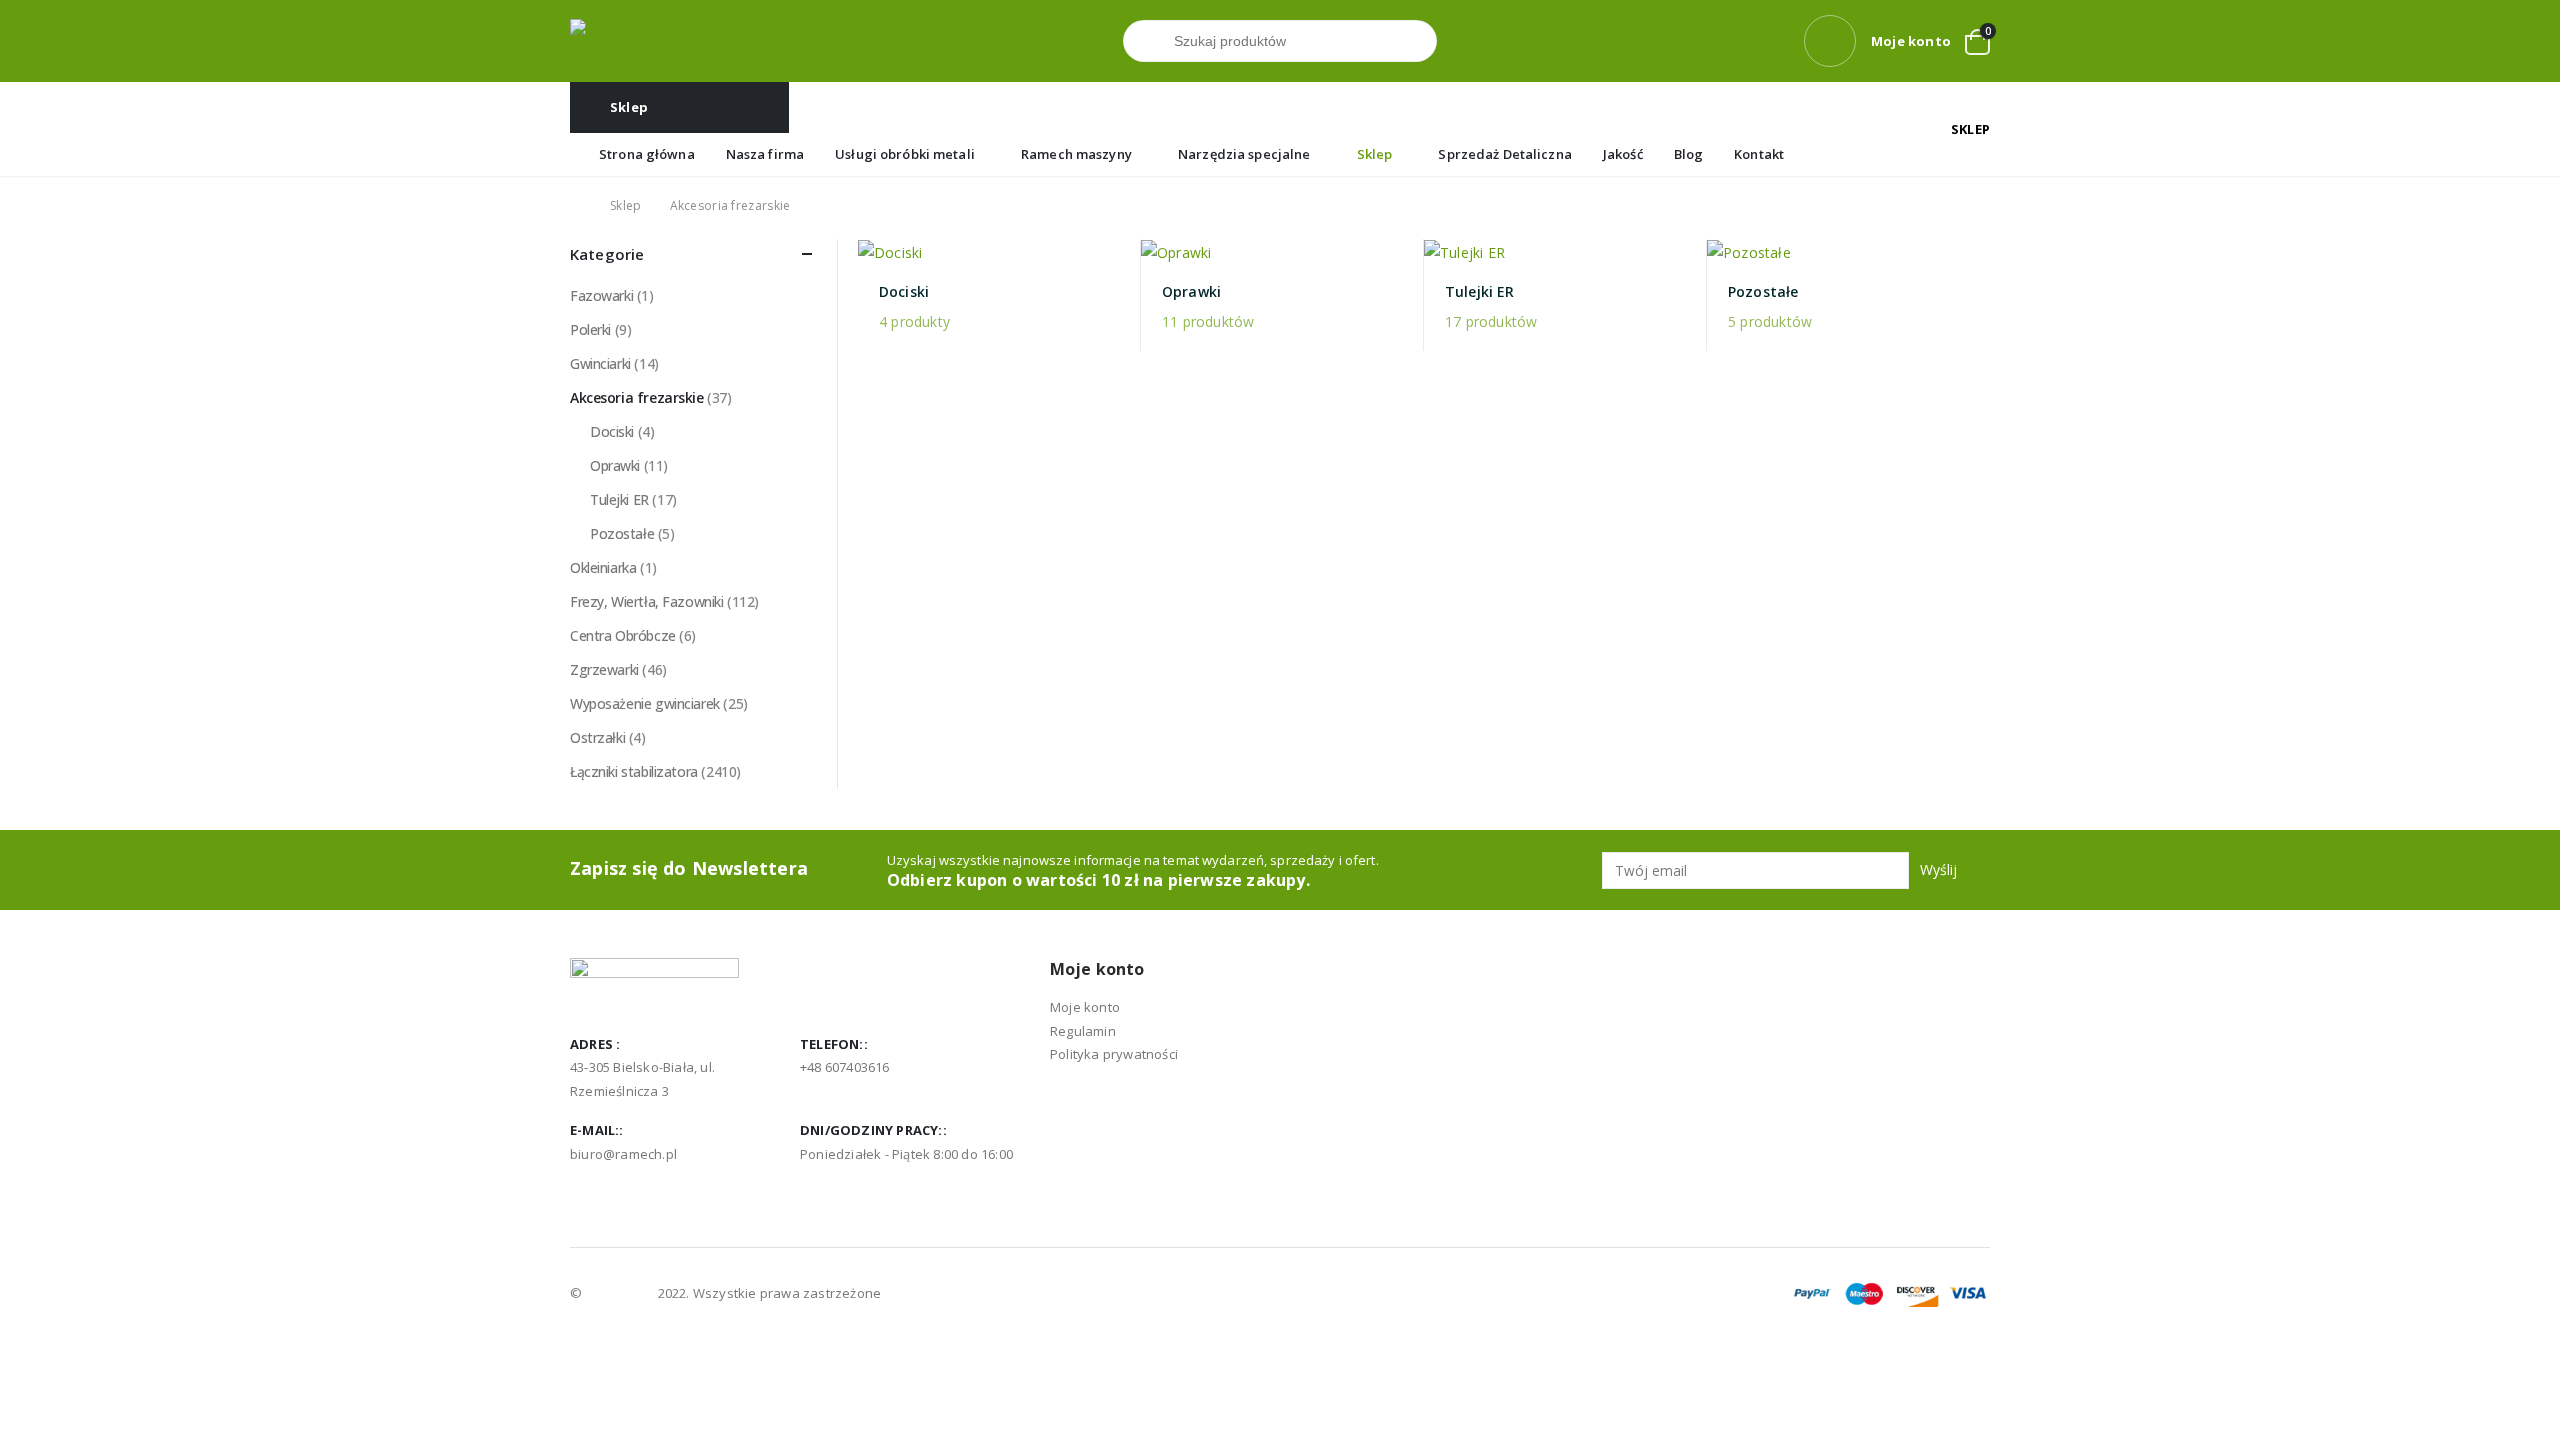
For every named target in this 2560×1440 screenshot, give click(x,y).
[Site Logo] (654, 41)
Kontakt (1759, 154)
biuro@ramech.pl (623, 1154)
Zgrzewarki (604, 669)
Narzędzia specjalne (1244, 154)
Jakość (1623, 154)
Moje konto (1085, 1007)
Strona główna (647, 154)
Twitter (624, 1199)
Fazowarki (601, 295)
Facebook (587, 1199)
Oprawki (615, 465)
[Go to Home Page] (576, 206)
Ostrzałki (597, 737)
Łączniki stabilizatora (634, 771)
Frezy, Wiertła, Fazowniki (647, 601)
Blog (1689, 154)
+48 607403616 (845, 1067)
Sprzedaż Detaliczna (1504, 154)
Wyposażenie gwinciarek (645, 703)
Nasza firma (765, 154)
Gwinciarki (600, 363)
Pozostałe (622, 533)
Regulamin (1083, 1031)
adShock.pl (619, 1293)
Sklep (1375, 154)
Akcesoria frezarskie (637, 397)
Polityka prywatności (1114, 1054)
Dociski (612, 431)
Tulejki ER (619, 499)
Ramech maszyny (1076, 154)
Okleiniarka (603, 567)
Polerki (590, 329)
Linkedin (661, 1199)
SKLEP (1970, 129)
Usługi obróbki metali (905, 154)
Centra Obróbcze (623, 635)
